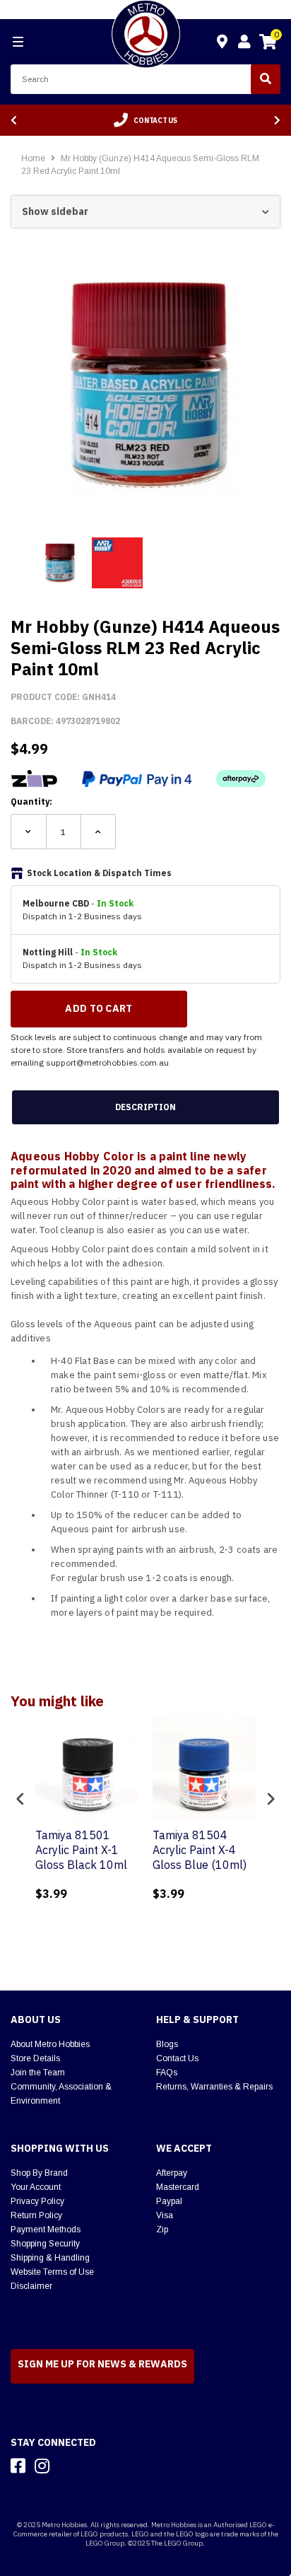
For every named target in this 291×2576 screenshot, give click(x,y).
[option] (145, 120)
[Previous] (14, 121)
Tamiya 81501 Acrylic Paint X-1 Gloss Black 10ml (81, 1850)
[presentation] (20, 1799)
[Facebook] (18, 2466)
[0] (268, 44)
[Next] (277, 121)
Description (145, 1107)
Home (33, 158)
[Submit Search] (266, 79)
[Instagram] (42, 2466)
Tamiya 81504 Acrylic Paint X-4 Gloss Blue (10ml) (200, 1850)
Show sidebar (55, 211)
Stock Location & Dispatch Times (99, 873)
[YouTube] (67, 2466)
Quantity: (31, 802)
